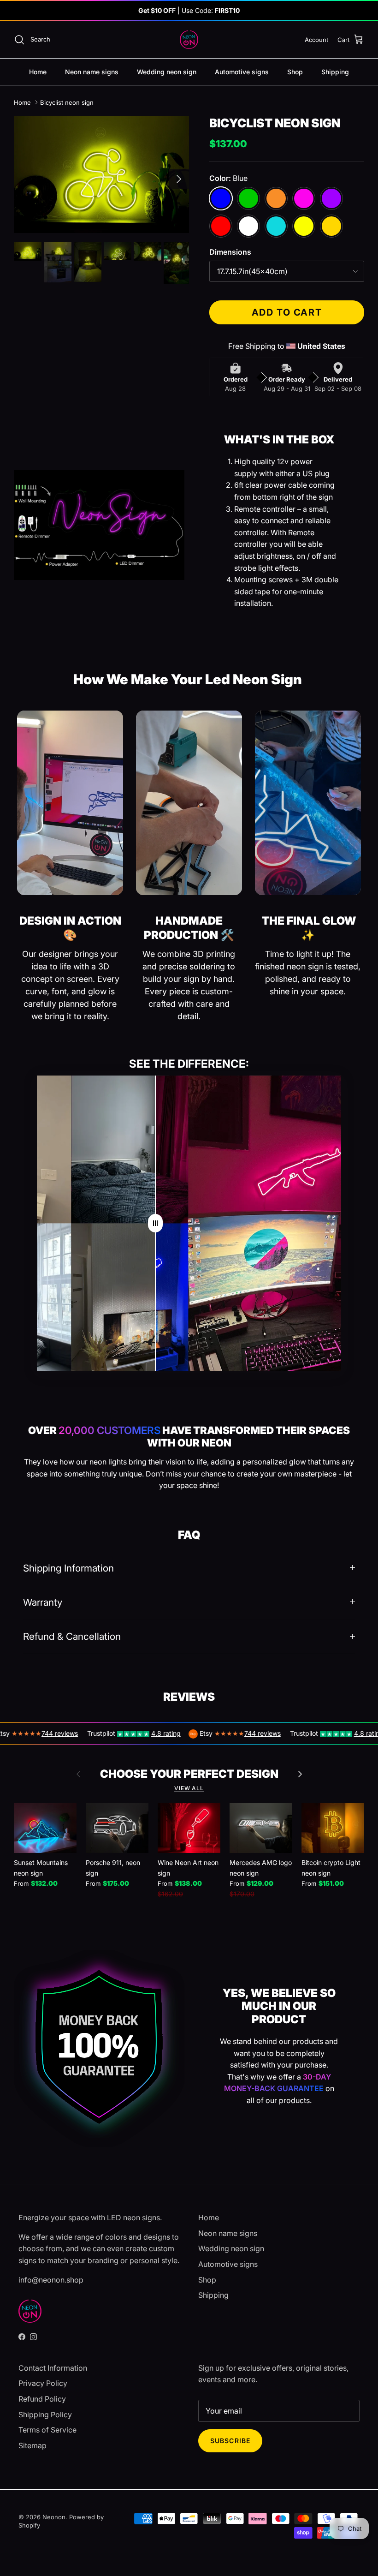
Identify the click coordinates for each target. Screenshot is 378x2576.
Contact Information (53, 2368)
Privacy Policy (43, 2383)
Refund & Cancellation (72, 1636)
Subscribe (230, 2441)
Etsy (171, 1733)
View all (189, 1788)
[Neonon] (189, 40)
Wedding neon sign (167, 72)
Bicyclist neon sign (67, 102)
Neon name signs (92, 72)
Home (38, 72)
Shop (295, 72)
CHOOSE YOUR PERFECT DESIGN (189, 1774)
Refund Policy (42, 2399)
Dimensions (230, 252)
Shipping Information (68, 1568)
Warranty (43, 1602)
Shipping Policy (45, 2415)
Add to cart (287, 312)
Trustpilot (66, 1733)
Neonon (54, 2517)
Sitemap (32, 2445)
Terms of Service (47, 2430)
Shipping (335, 72)
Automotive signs (242, 72)
